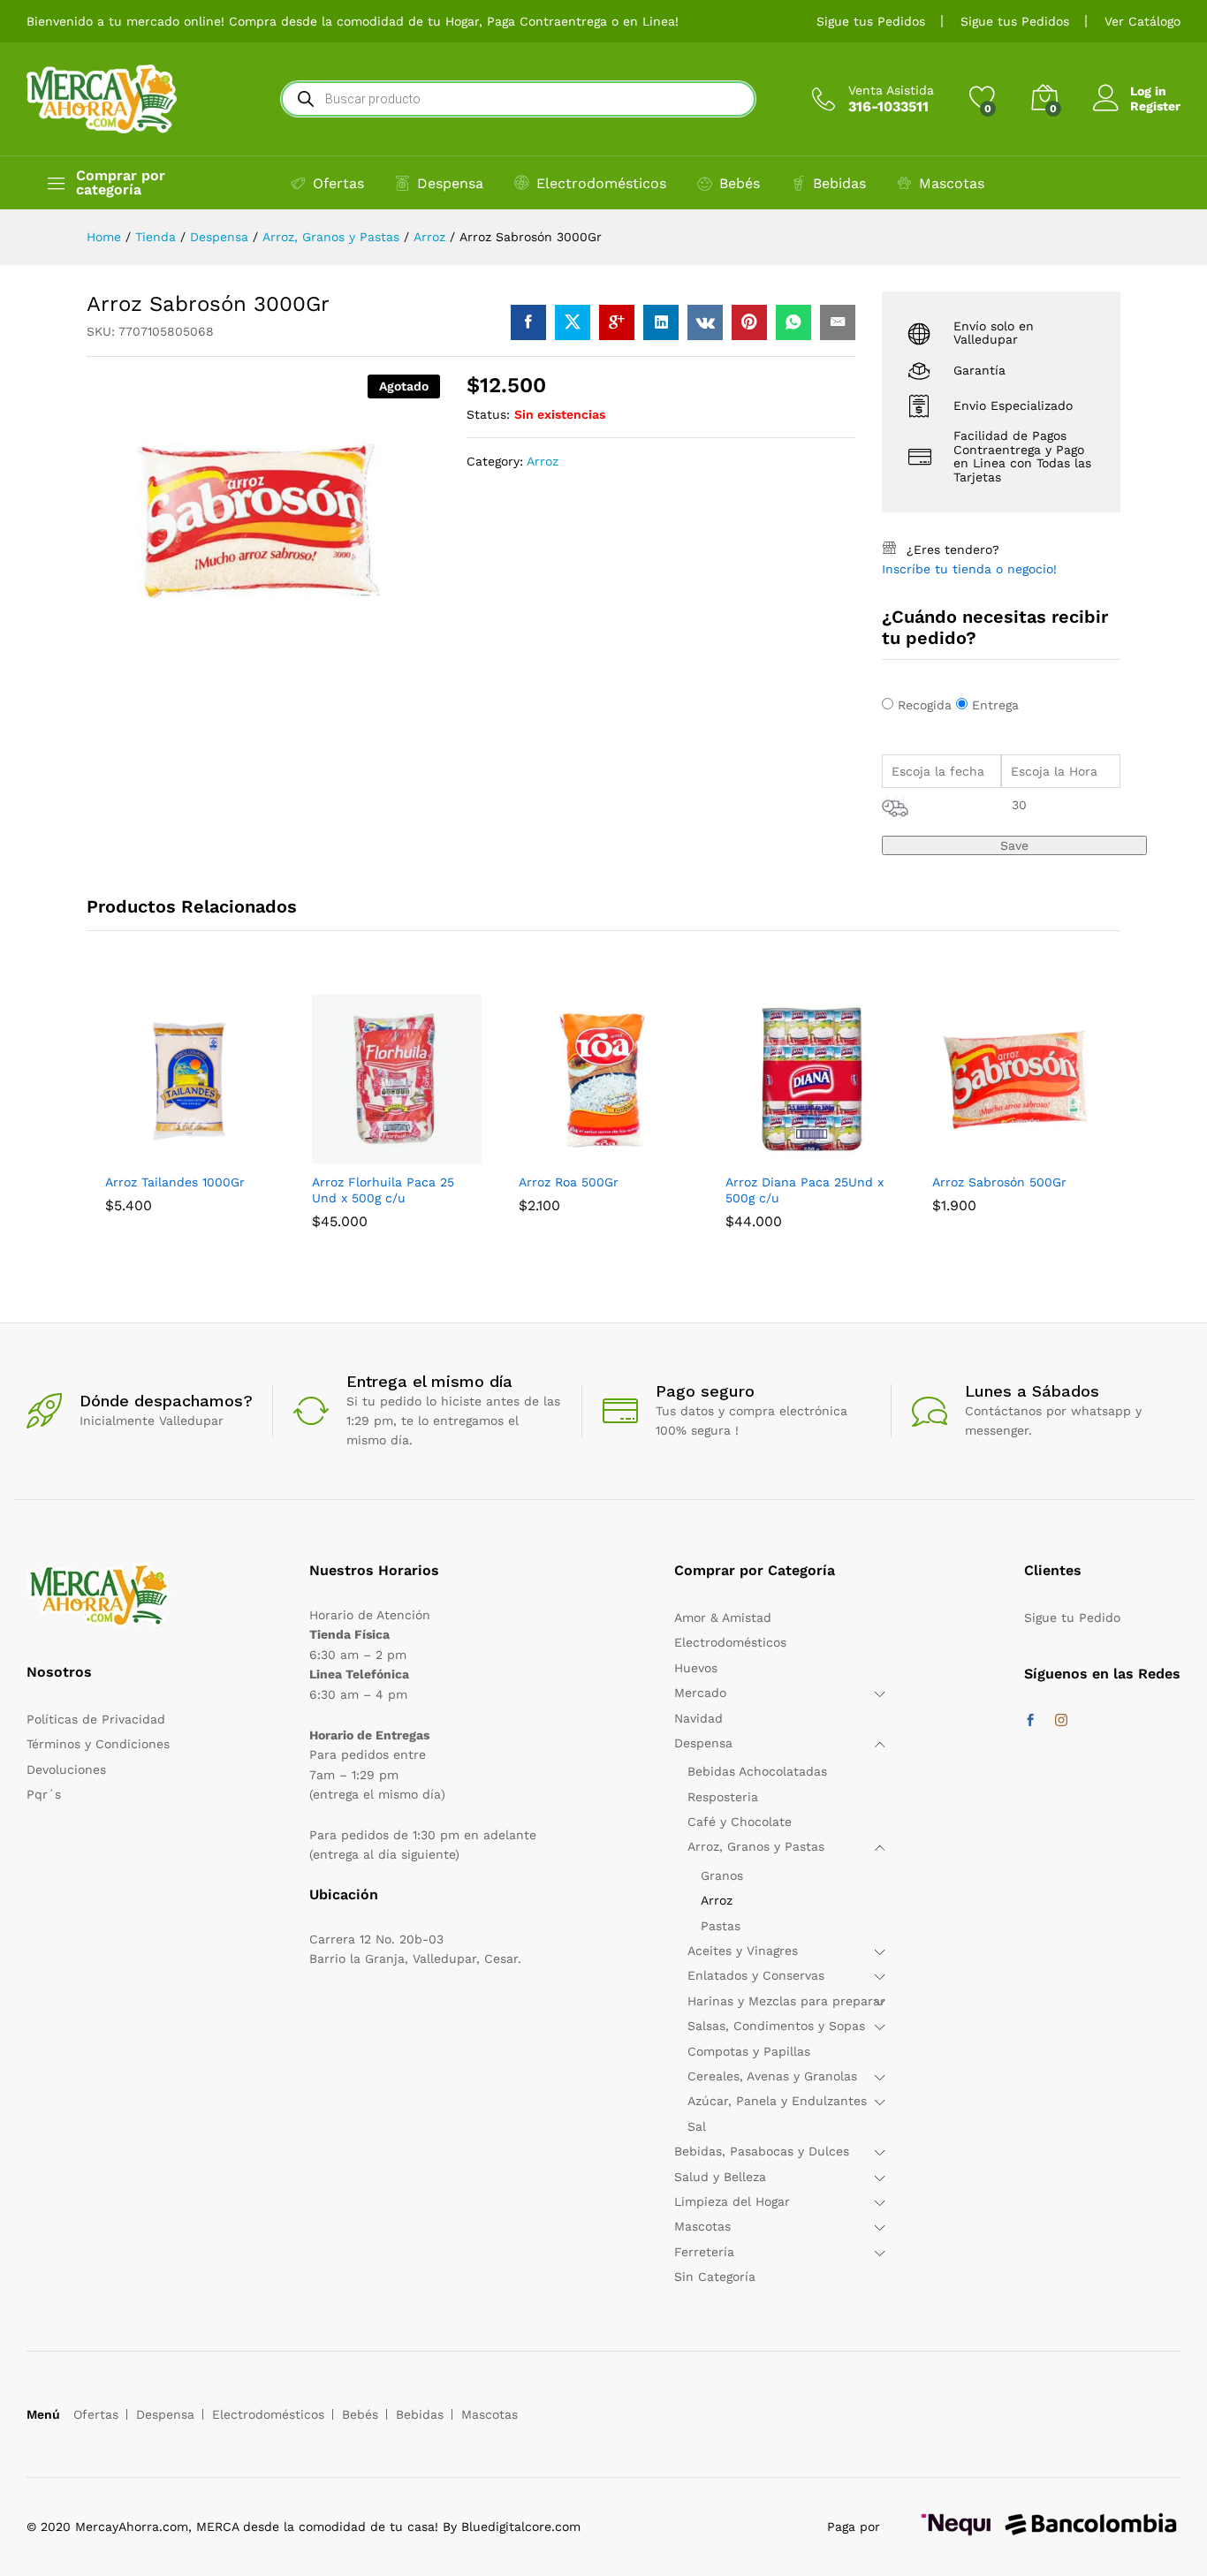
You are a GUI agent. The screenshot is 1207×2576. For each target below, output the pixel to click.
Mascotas (952, 183)
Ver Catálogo (1142, 21)
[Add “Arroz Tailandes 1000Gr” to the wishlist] (231, 1153)
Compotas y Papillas (749, 2051)
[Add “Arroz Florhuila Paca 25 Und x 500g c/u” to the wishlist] (437, 1153)
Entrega (995, 705)
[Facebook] (1030, 1721)
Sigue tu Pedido (1072, 1618)
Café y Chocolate (740, 1822)
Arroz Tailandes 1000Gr (175, 1182)
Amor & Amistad (723, 1618)
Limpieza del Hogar (732, 2201)
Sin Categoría (715, 2277)
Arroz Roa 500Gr (569, 1182)
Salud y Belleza (720, 2177)
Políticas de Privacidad (96, 1719)
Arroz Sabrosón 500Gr (999, 1182)
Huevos (696, 1668)
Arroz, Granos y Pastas (756, 1846)
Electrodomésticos (601, 183)
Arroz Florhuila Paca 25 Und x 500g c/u (383, 1190)
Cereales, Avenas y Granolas (772, 2076)
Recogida (925, 705)
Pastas (721, 1926)
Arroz (543, 461)
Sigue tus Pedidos (871, 21)
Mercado (700, 1693)
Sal (697, 2126)
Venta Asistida (891, 90)
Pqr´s (44, 1794)
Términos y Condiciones (98, 1744)
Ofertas (338, 183)
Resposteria (723, 1797)
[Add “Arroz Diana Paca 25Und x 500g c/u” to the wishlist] (851, 1153)
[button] (149, 1153)
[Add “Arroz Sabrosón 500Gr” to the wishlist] (1058, 1153)
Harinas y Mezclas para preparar (786, 2001)
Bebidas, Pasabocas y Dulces (762, 2151)
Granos (722, 1875)
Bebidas (839, 183)
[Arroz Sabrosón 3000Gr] (528, 322)
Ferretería (704, 2252)
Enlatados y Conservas (756, 1975)
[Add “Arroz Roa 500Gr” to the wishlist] (644, 1153)
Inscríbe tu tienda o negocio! (969, 569)
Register (1155, 106)
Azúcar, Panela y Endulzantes (777, 2101)
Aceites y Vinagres (743, 1951)
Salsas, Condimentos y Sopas (776, 2026)
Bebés (740, 183)
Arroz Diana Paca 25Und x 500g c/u (805, 1190)
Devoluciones (66, 1769)
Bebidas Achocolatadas (757, 1771)
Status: (488, 414)
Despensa (450, 183)
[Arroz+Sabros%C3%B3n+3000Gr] (573, 322)
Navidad (698, 1718)
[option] (190, 1117)
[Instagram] (1061, 1721)
